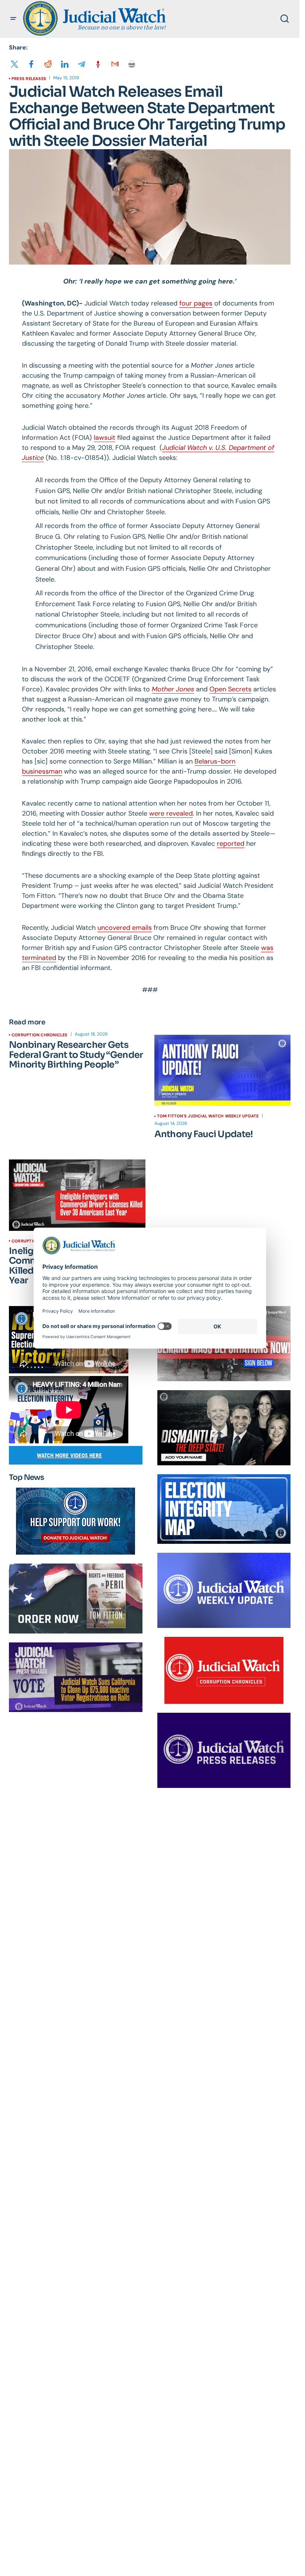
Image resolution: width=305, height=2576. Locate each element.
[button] (13, 19)
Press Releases (29, 79)
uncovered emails (125, 928)
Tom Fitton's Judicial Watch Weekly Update (208, 1116)
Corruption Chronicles (40, 1035)
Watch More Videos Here (69, 1455)
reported (231, 844)
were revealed (171, 813)
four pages (196, 303)
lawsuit (105, 438)
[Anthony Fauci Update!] (223, 1070)
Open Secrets (230, 689)
